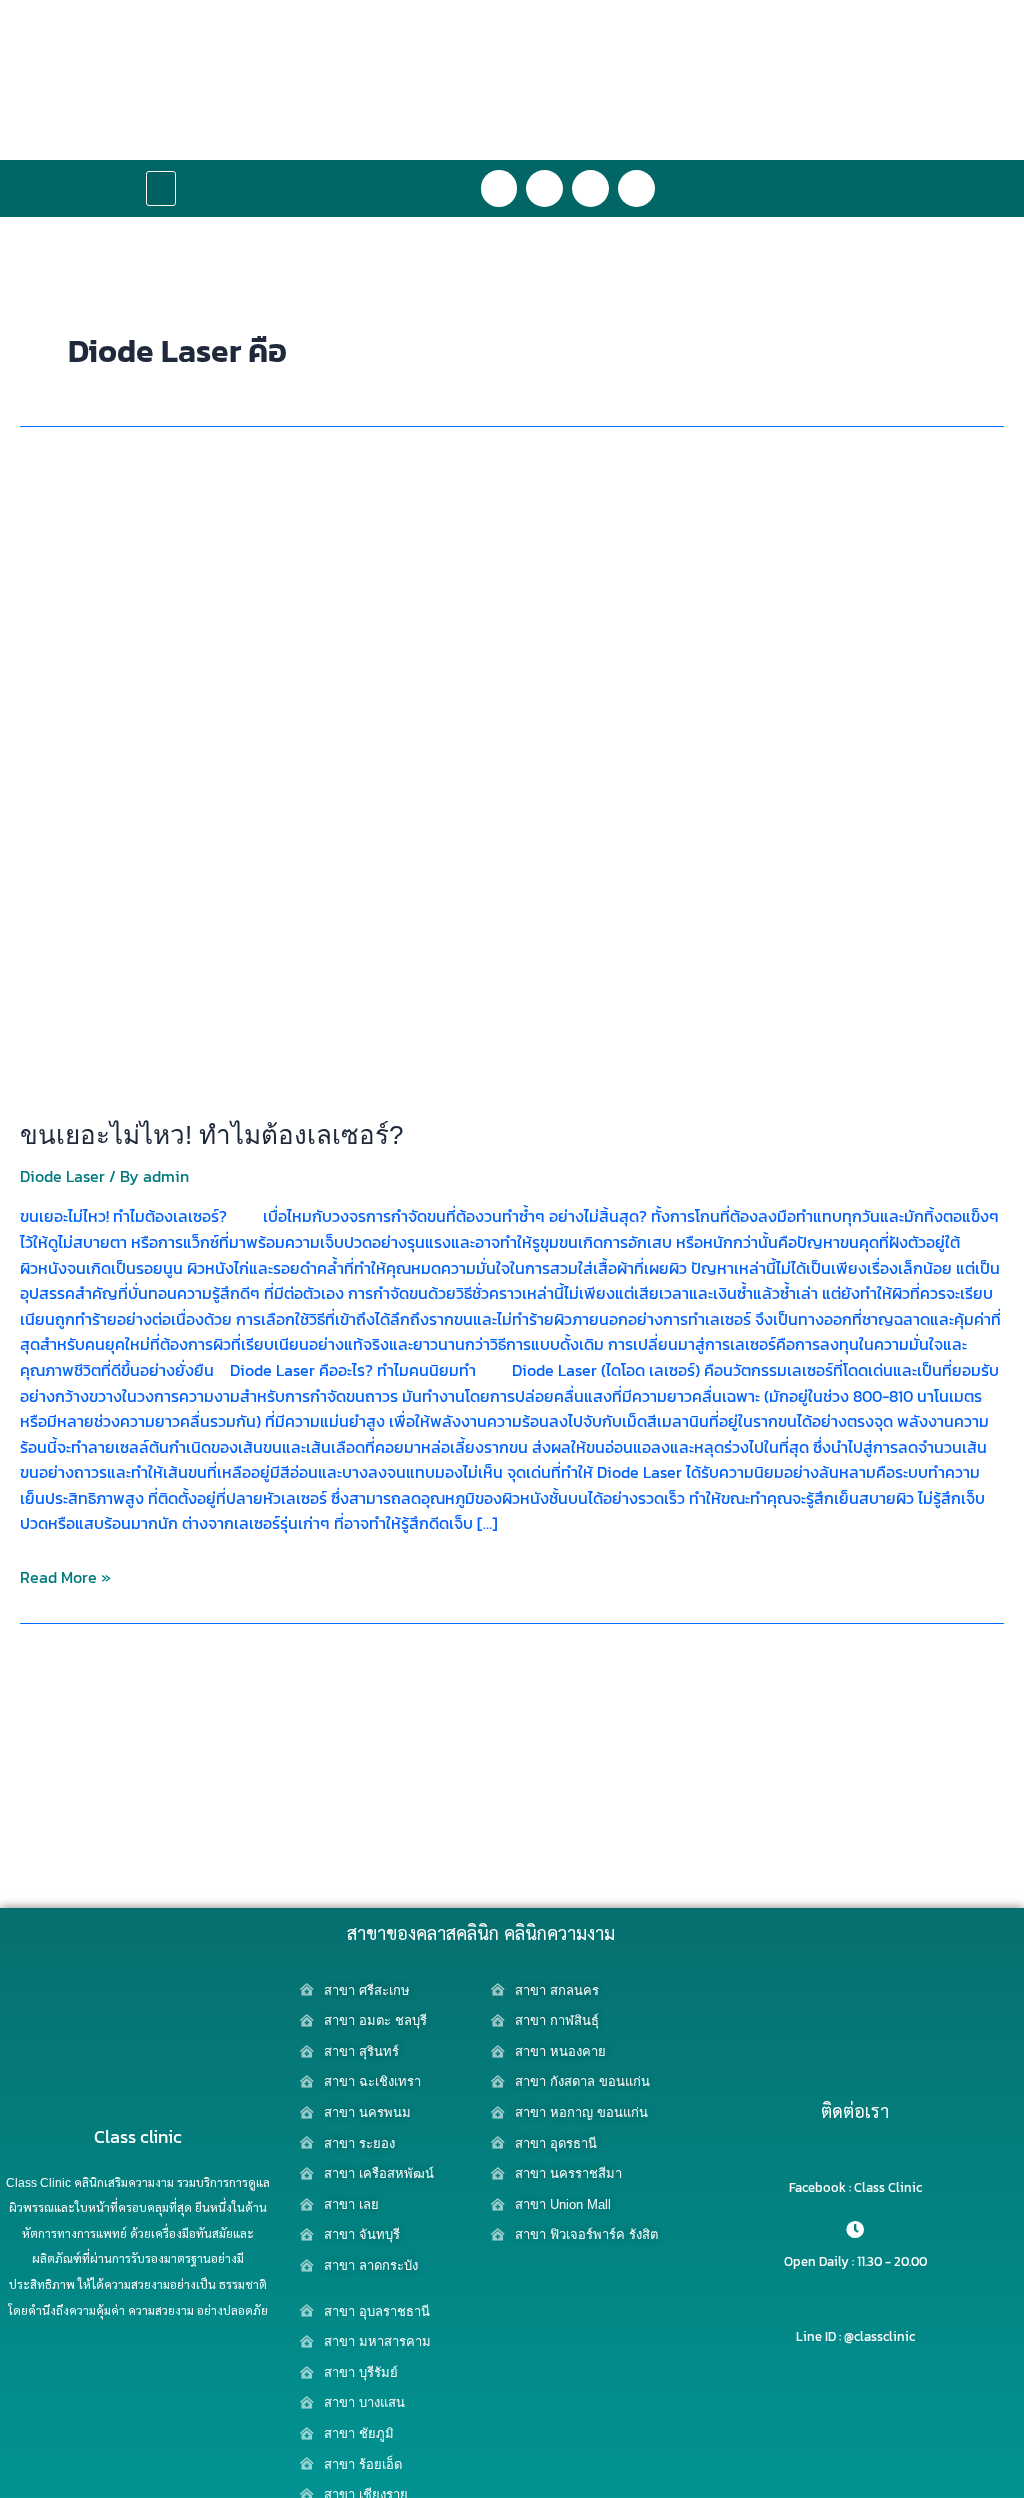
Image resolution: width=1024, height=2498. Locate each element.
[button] (161, 188)
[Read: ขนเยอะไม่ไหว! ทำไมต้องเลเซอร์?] (512, 779)
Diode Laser (62, 1176)
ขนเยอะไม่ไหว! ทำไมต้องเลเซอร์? (211, 1135)
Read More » (65, 1577)
